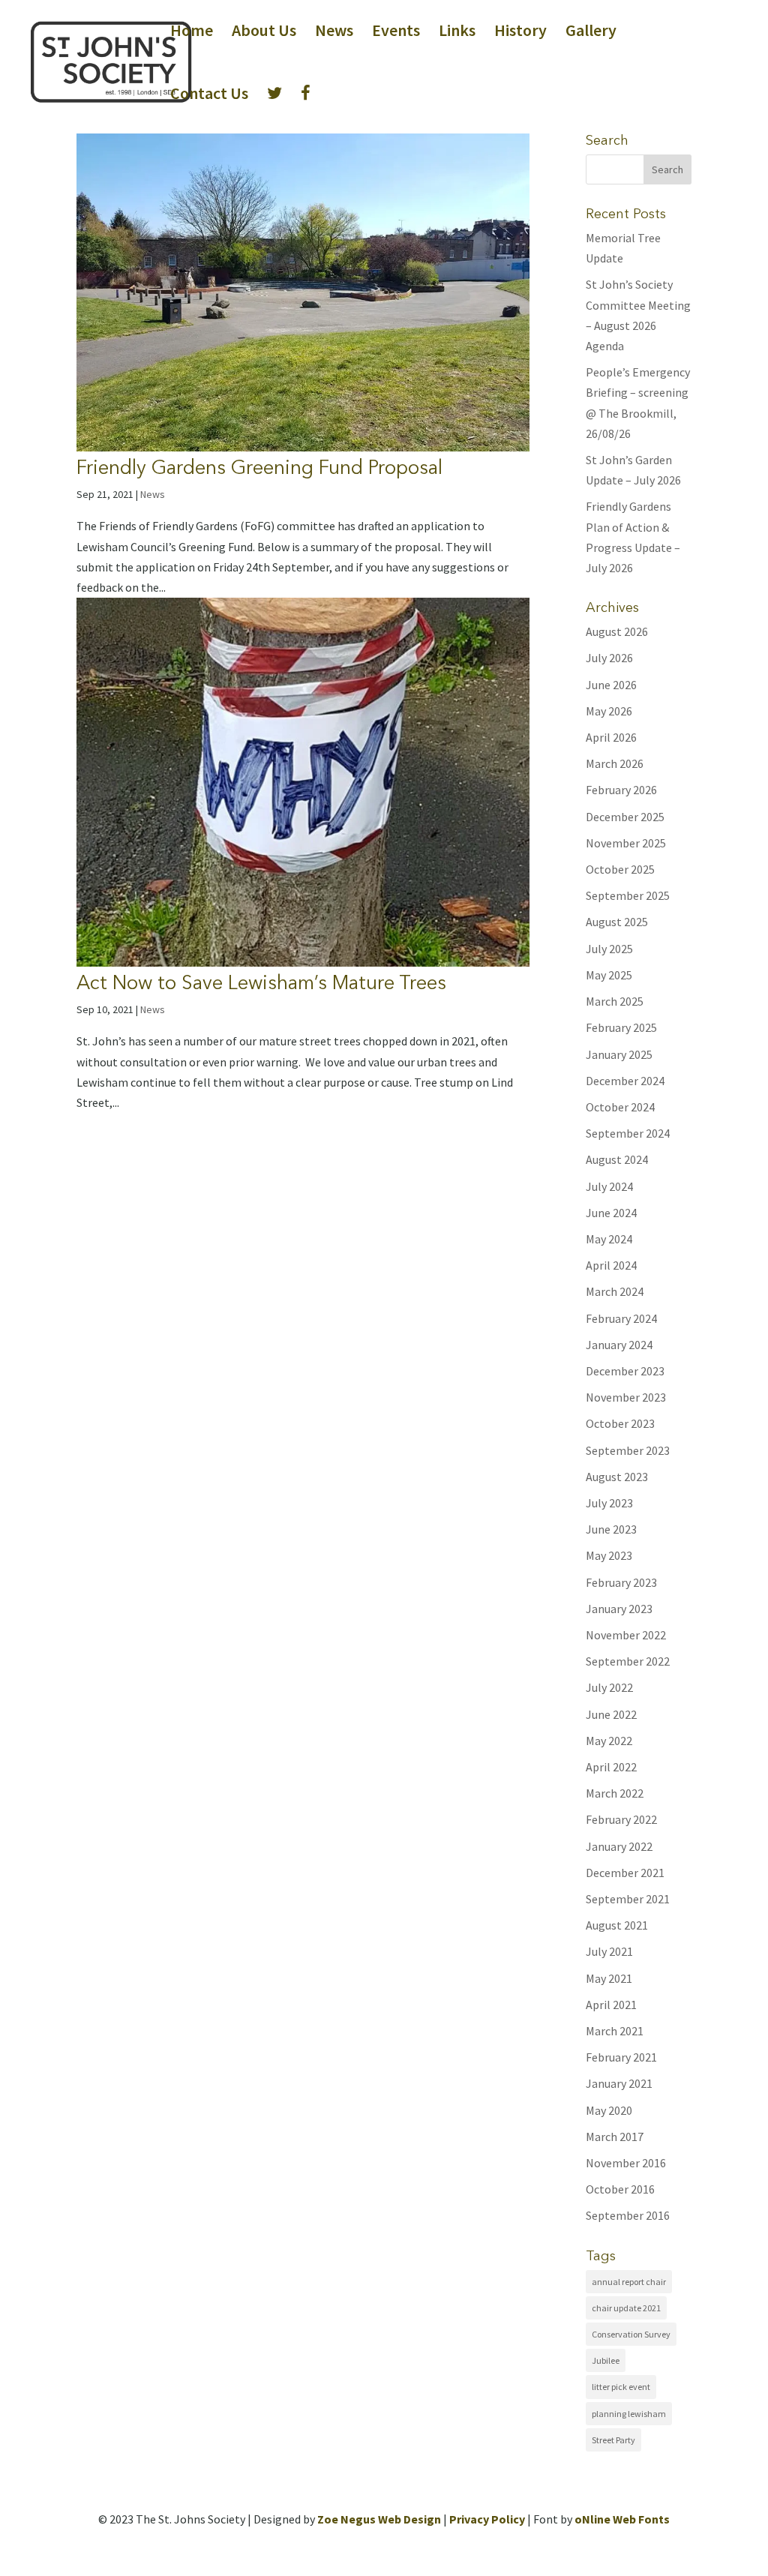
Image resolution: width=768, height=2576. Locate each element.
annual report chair (629, 2282)
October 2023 (620, 1423)
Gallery (591, 33)
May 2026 (609, 711)
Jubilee (606, 2360)
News (334, 33)
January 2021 (619, 2083)
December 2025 (625, 817)
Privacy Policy (487, 2519)
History (520, 33)
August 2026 (617, 631)
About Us (264, 33)
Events (396, 33)
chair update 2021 (626, 2308)
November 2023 (626, 1397)
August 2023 (617, 1477)
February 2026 (621, 790)
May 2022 (609, 1741)
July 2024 (609, 1186)
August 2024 (617, 1159)
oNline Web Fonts (622, 2519)
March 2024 (615, 1291)
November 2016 (626, 2163)
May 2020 (609, 2110)
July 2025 (609, 949)
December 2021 (625, 1873)
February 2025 (621, 1027)
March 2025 (615, 1001)
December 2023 (625, 1371)
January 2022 (619, 1846)
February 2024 (621, 1318)
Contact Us (209, 96)
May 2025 (609, 975)
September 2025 (628, 895)
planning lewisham (629, 2414)
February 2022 (621, 1819)
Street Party (613, 2440)
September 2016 (628, 2215)
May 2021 (609, 1978)
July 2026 (609, 658)
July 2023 (609, 1503)
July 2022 (609, 1687)
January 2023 (619, 1609)
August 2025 (617, 922)
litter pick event (621, 2387)
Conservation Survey (631, 2334)
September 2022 (628, 1661)
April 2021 (611, 2005)
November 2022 (626, 1635)
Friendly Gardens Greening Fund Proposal (259, 467)
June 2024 (611, 1213)
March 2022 (615, 1793)
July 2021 (609, 1951)
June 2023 (611, 1529)
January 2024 (619, 1345)
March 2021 (615, 2031)
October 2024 (620, 1107)
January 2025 (619, 1054)
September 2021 (628, 1899)
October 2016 (620, 2189)
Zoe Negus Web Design (379, 2519)
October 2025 (620, 869)
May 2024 (609, 1239)
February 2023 (621, 1582)
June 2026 (611, 685)
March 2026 (615, 763)
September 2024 (628, 1133)
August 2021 (617, 1925)
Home (192, 33)
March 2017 (615, 2137)
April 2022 (611, 1767)
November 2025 (626, 843)
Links (457, 33)
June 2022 (611, 1714)
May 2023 (609, 1555)
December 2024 (625, 1081)
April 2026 (611, 737)
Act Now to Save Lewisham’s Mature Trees (261, 982)
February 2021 (621, 2057)
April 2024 (611, 1265)
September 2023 (628, 1450)
